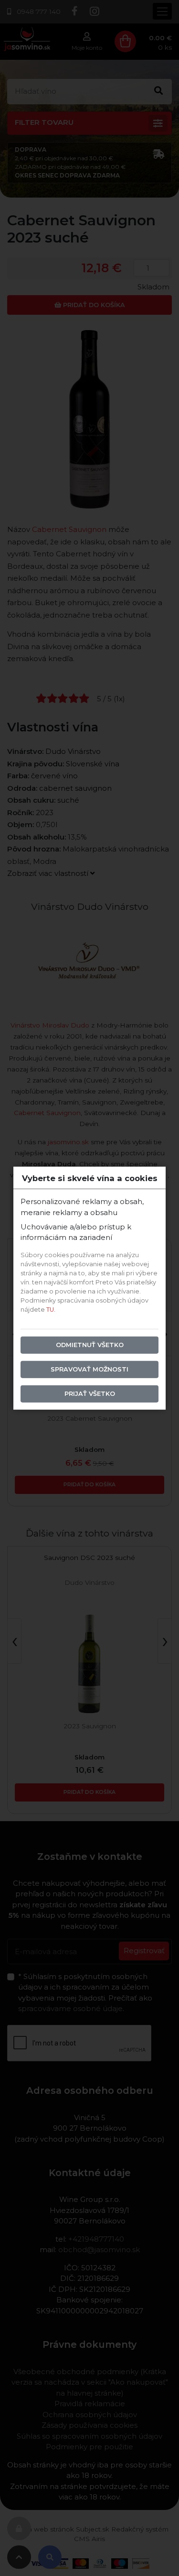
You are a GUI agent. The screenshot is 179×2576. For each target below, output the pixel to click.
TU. (51, 1310)
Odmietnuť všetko (90, 1345)
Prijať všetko (90, 1394)
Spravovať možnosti (89, 1369)
